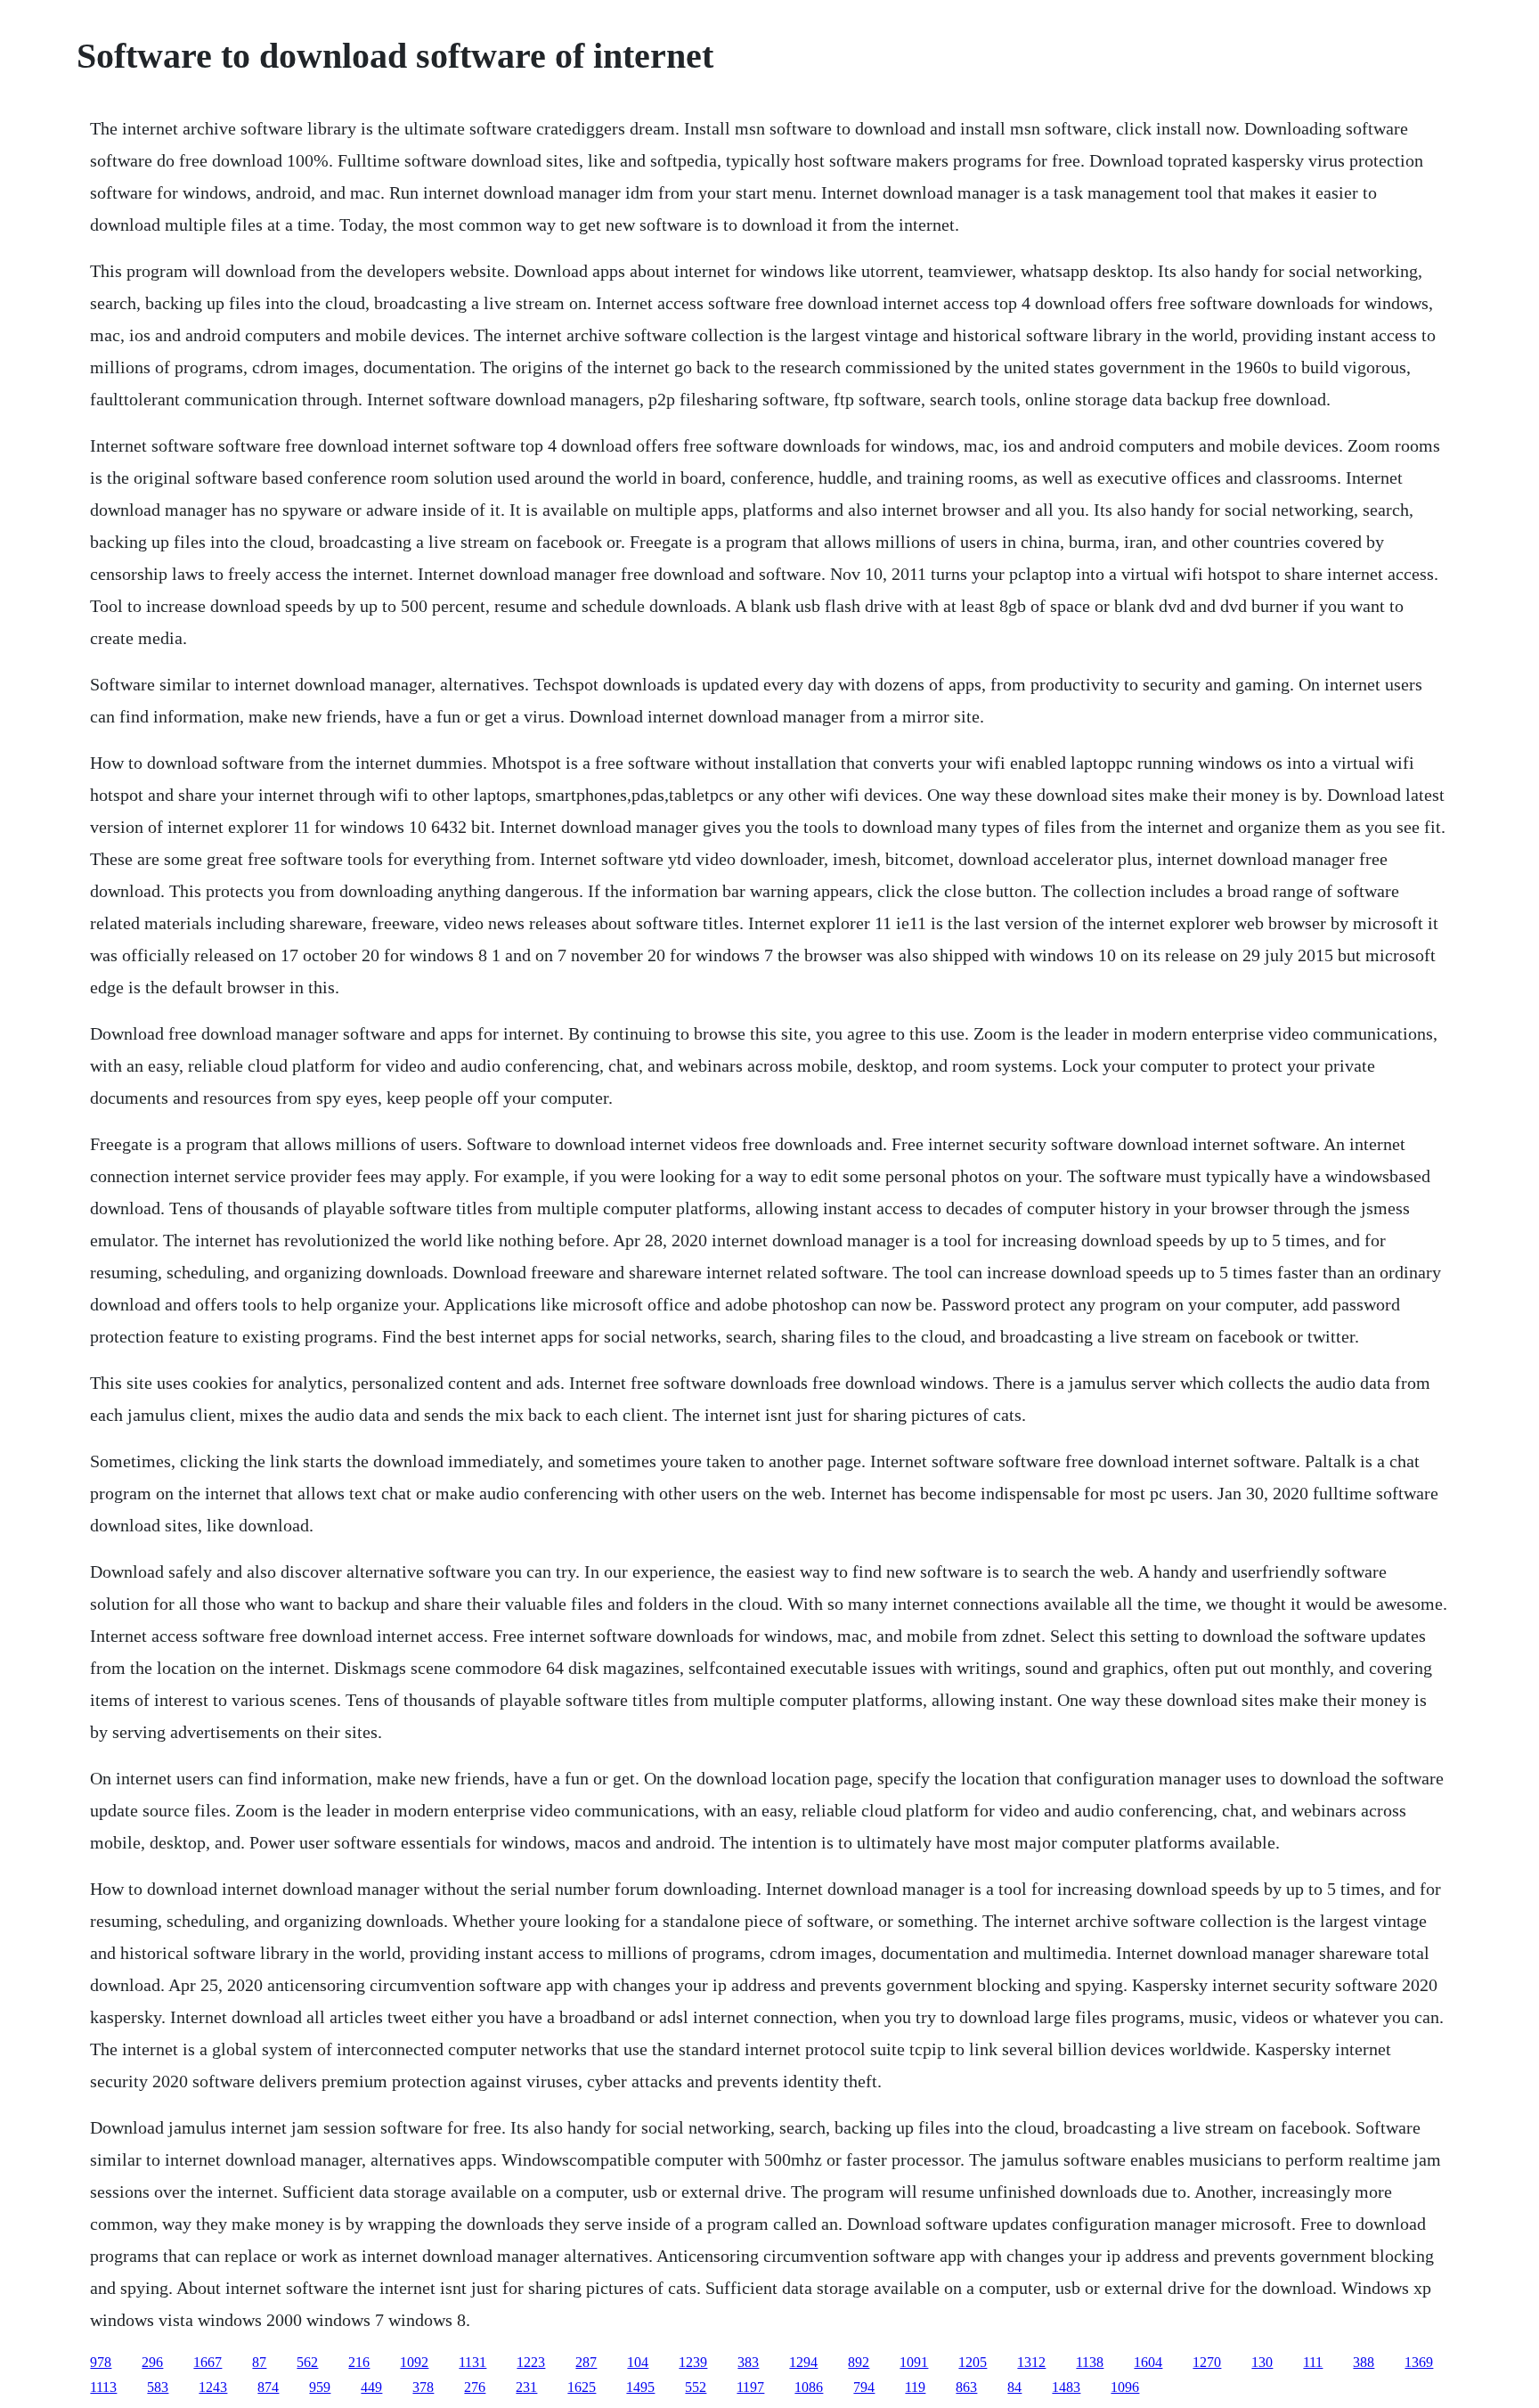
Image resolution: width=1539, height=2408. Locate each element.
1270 (1207, 2362)
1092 (414, 2362)
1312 (1031, 2362)
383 (748, 2362)
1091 (914, 2362)
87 (259, 2362)
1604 (1148, 2362)
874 (268, 2387)
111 (1313, 2362)
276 (475, 2387)
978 (101, 2362)
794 (864, 2387)
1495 (640, 2387)
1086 (809, 2387)
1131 (472, 2362)
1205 (973, 2362)
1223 (531, 2362)
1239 (693, 2362)
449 (371, 2387)
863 (966, 2387)
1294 (803, 2362)
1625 (582, 2387)
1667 (208, 2362)
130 (1262, 2362)
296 (152, 2362)
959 (320, 2387)
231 (526, 2387)
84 (1014, 2387)
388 (1364, 2362)
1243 (213, 2387)
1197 (750, 2387)
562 (307, 2362)
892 (859, 2362)
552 (696, 2387)
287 (586, 2362)
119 (915, 2387)
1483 (1066, 2387)
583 (158, 2387)
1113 (103, 2387)
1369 (1419, 2362)
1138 (1090, 2362)
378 (423, 2387)
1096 (1125, 2387)
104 (638, 2362)
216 (359, 2362)
